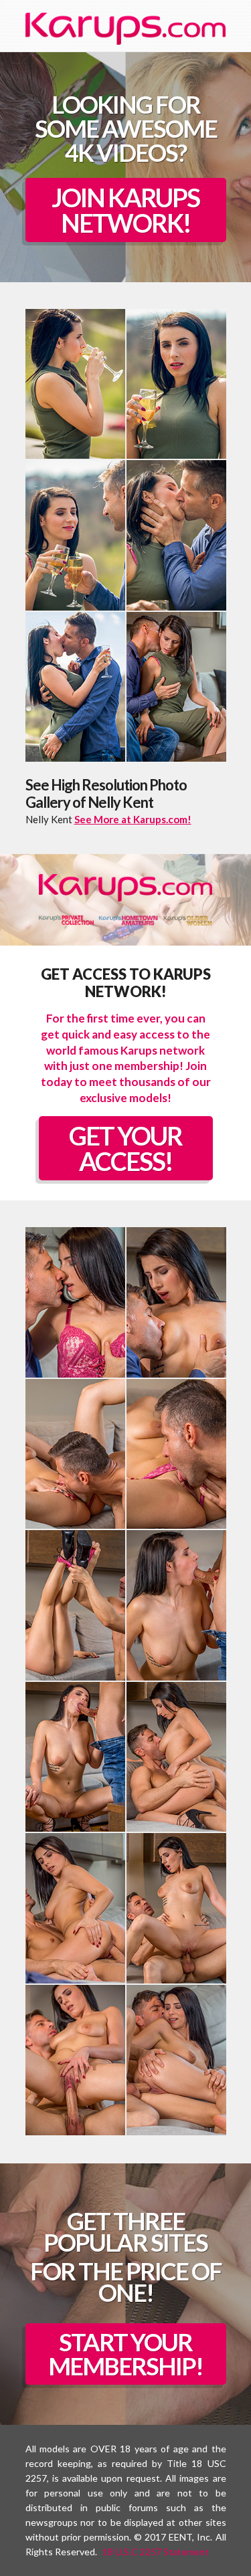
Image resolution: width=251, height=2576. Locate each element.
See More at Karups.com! (133, 819)
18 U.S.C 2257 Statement (156, 2552)
